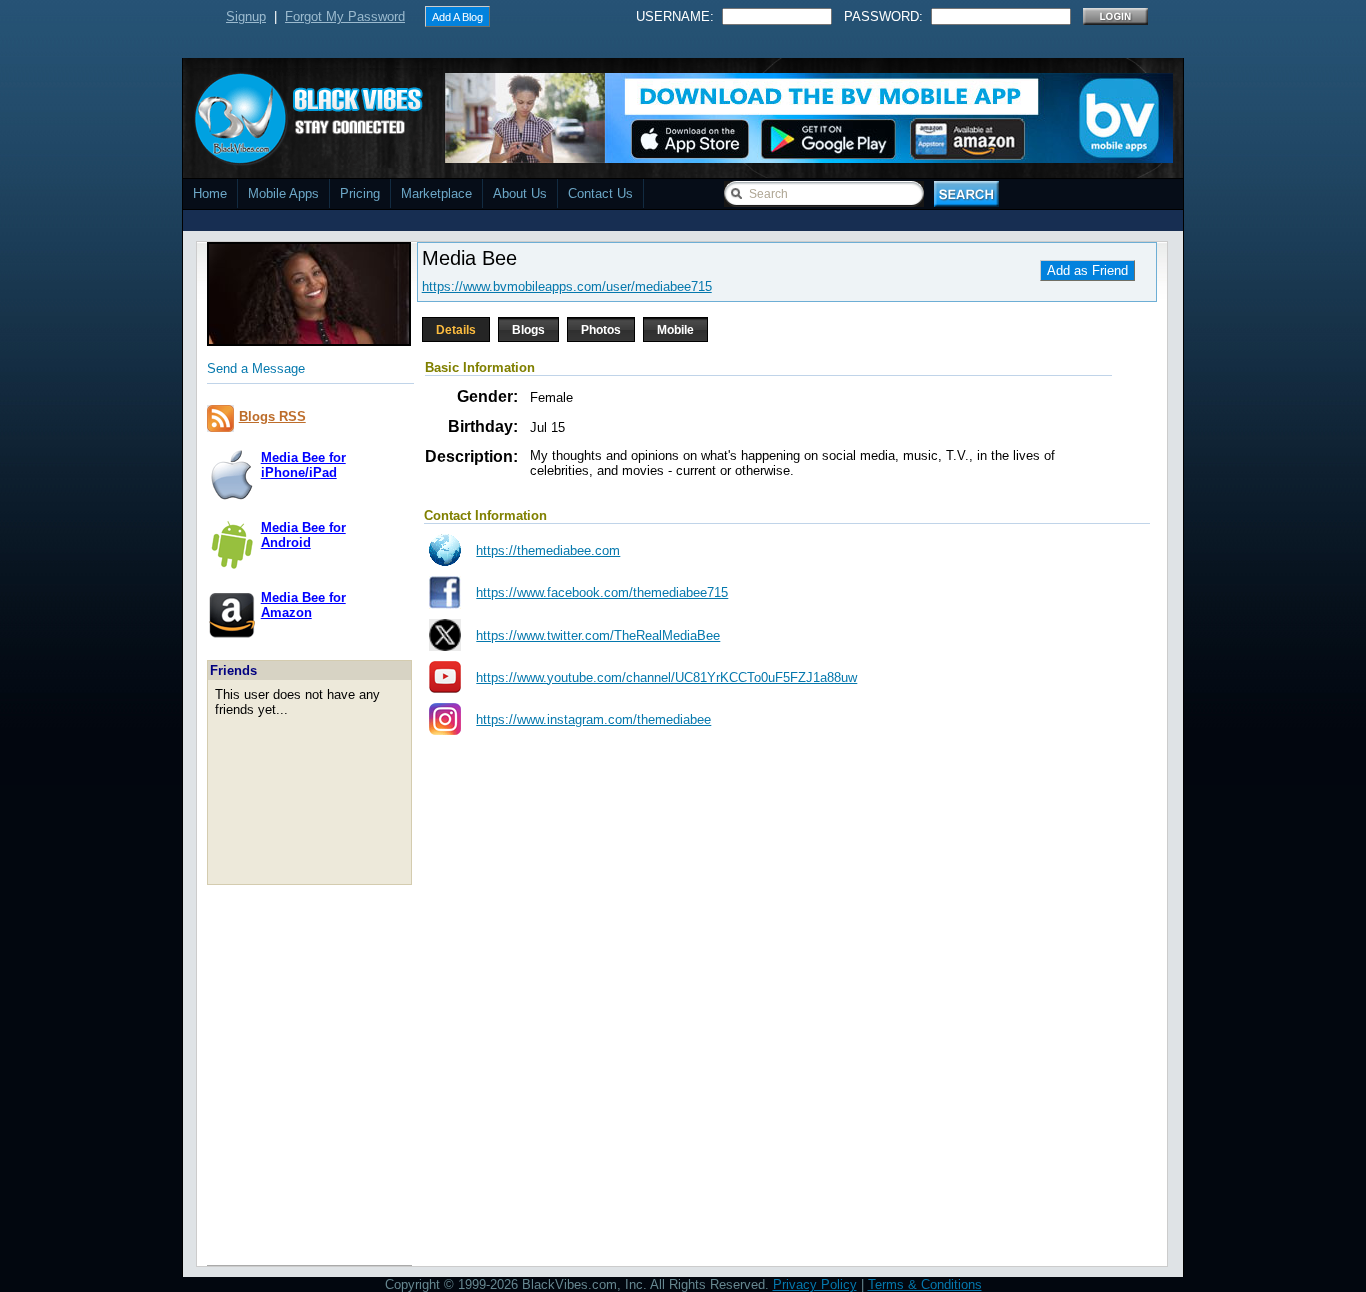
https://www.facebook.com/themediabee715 (602, 592)
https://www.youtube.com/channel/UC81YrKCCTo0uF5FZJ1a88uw (666, 677)
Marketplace (436, 193)
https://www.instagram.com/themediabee (593, 719)
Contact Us (600, 193)
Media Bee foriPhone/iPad (303, 465)
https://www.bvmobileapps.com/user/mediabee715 (567, 286)
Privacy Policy (815, 1284)
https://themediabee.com (548, 550)
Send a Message (256, 368)
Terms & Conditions (925, 1284)
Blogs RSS (272, 416)
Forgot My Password (345, 16)
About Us (520, 193)
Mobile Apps (283, 193)
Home (210, 193)
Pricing (360, 193)
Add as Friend (1087, 270)
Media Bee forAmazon (303, 605)
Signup (246, 16)
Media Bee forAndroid (303, 535)
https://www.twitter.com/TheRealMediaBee (598, 635)
